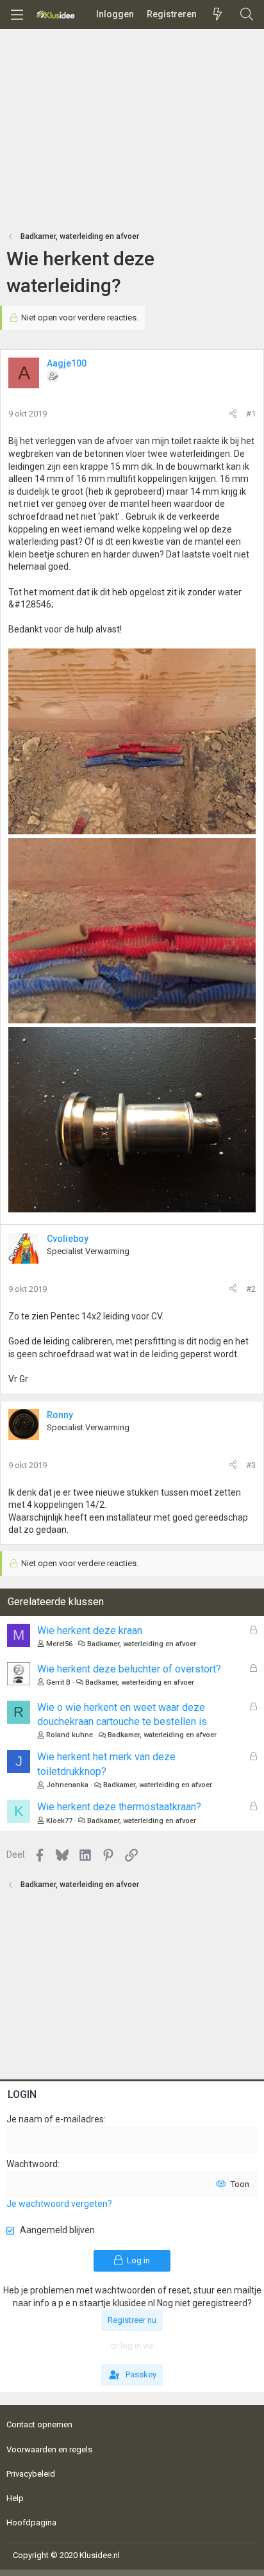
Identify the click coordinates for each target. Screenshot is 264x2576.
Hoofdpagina (31, 2522)
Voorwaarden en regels (49, 2449)
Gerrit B (58, 1682)
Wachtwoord (32, 2164)
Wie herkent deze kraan (90, 1631)
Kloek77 (59, 1821)
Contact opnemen (39, 2424)
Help (15, 2498)
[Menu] (17, 15)
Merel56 (59, 1644)
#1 (251, 414)
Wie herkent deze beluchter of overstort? (129, 1669)
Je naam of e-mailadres (55, 2119)
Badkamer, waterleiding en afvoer (142, 1644)
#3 (251, 1465)
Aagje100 (67, 363)
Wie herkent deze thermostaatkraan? (119, 1807)
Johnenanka (67, 1785)
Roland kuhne (70, 1735)
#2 (251, 1289)
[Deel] (233, 414)
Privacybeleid (31, 2474)
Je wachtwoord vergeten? (59, 2204)
